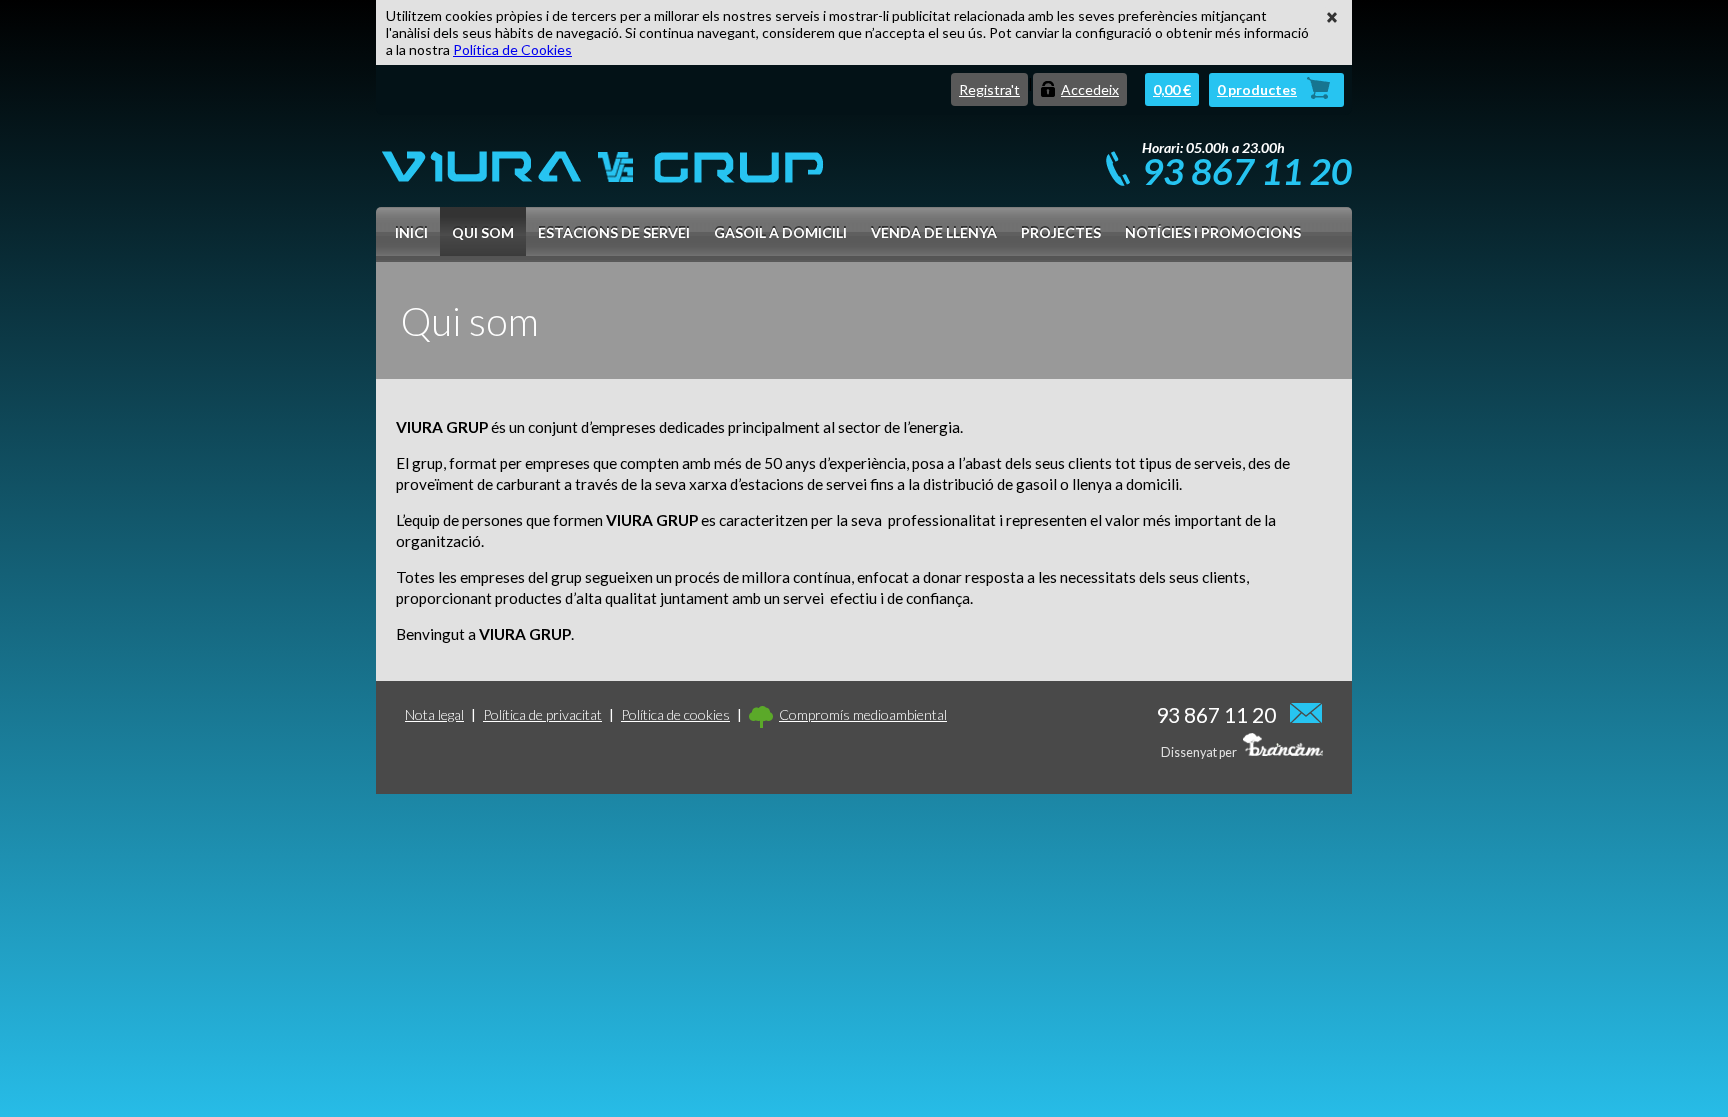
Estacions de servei (614, 232)
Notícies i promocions (1213, 232)
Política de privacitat (542, 714)
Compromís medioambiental (863, 714)
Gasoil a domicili (780, 232)
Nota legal (434, 714)
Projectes (1061, 232)
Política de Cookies (512, 49)
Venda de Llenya (934, 232)
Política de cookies (675, 714)
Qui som (483, 232)
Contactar (1306, 712)
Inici (411, 232)
